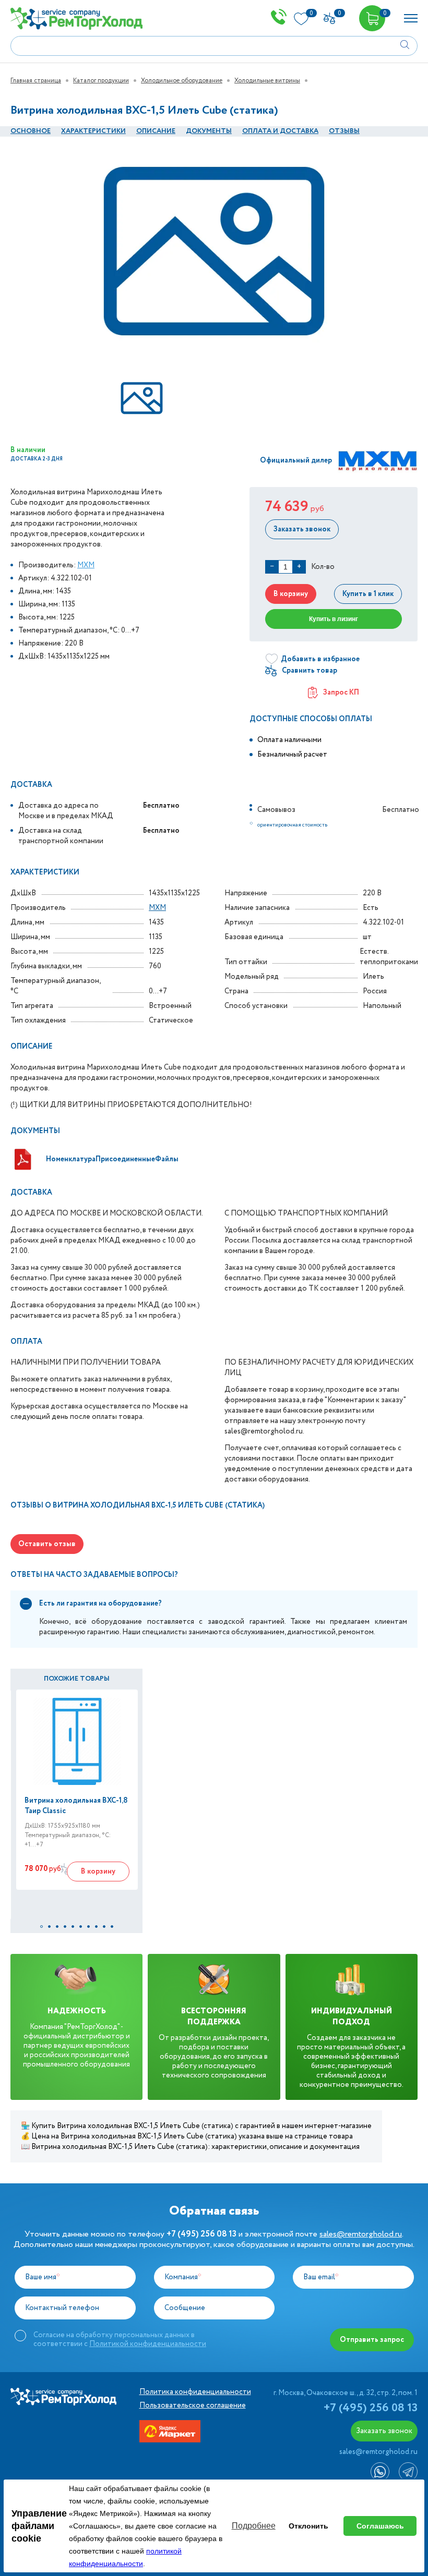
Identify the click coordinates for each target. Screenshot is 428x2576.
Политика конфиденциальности (195, 2392)
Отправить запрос (372, 2340)
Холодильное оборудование (182, 81)
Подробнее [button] (254, 2526)
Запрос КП (341, 692)
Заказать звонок (302, 529)
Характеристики (93, 131)
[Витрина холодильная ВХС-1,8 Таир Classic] (77, 1741)
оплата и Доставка (280, 131)
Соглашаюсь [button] (380, 2526)
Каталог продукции (101, 81)
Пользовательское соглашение (193, 2405)
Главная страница (36, 81)
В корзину (291, 594)
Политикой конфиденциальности (148, 2344)
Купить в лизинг (334, 619)
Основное (31, 131)
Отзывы (344, 131)
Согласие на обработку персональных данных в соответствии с (120, 2339)
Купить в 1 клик (368, 594)
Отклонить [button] (308, 2526)
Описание (156, 131)
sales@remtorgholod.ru (361, 2234)
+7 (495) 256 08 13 (371, 2408)
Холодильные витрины (267, 81)
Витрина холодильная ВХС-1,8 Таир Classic (76, 1806)
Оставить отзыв (47, 1544)
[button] (41, 1927)
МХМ (86, 565)
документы (209, 131)
